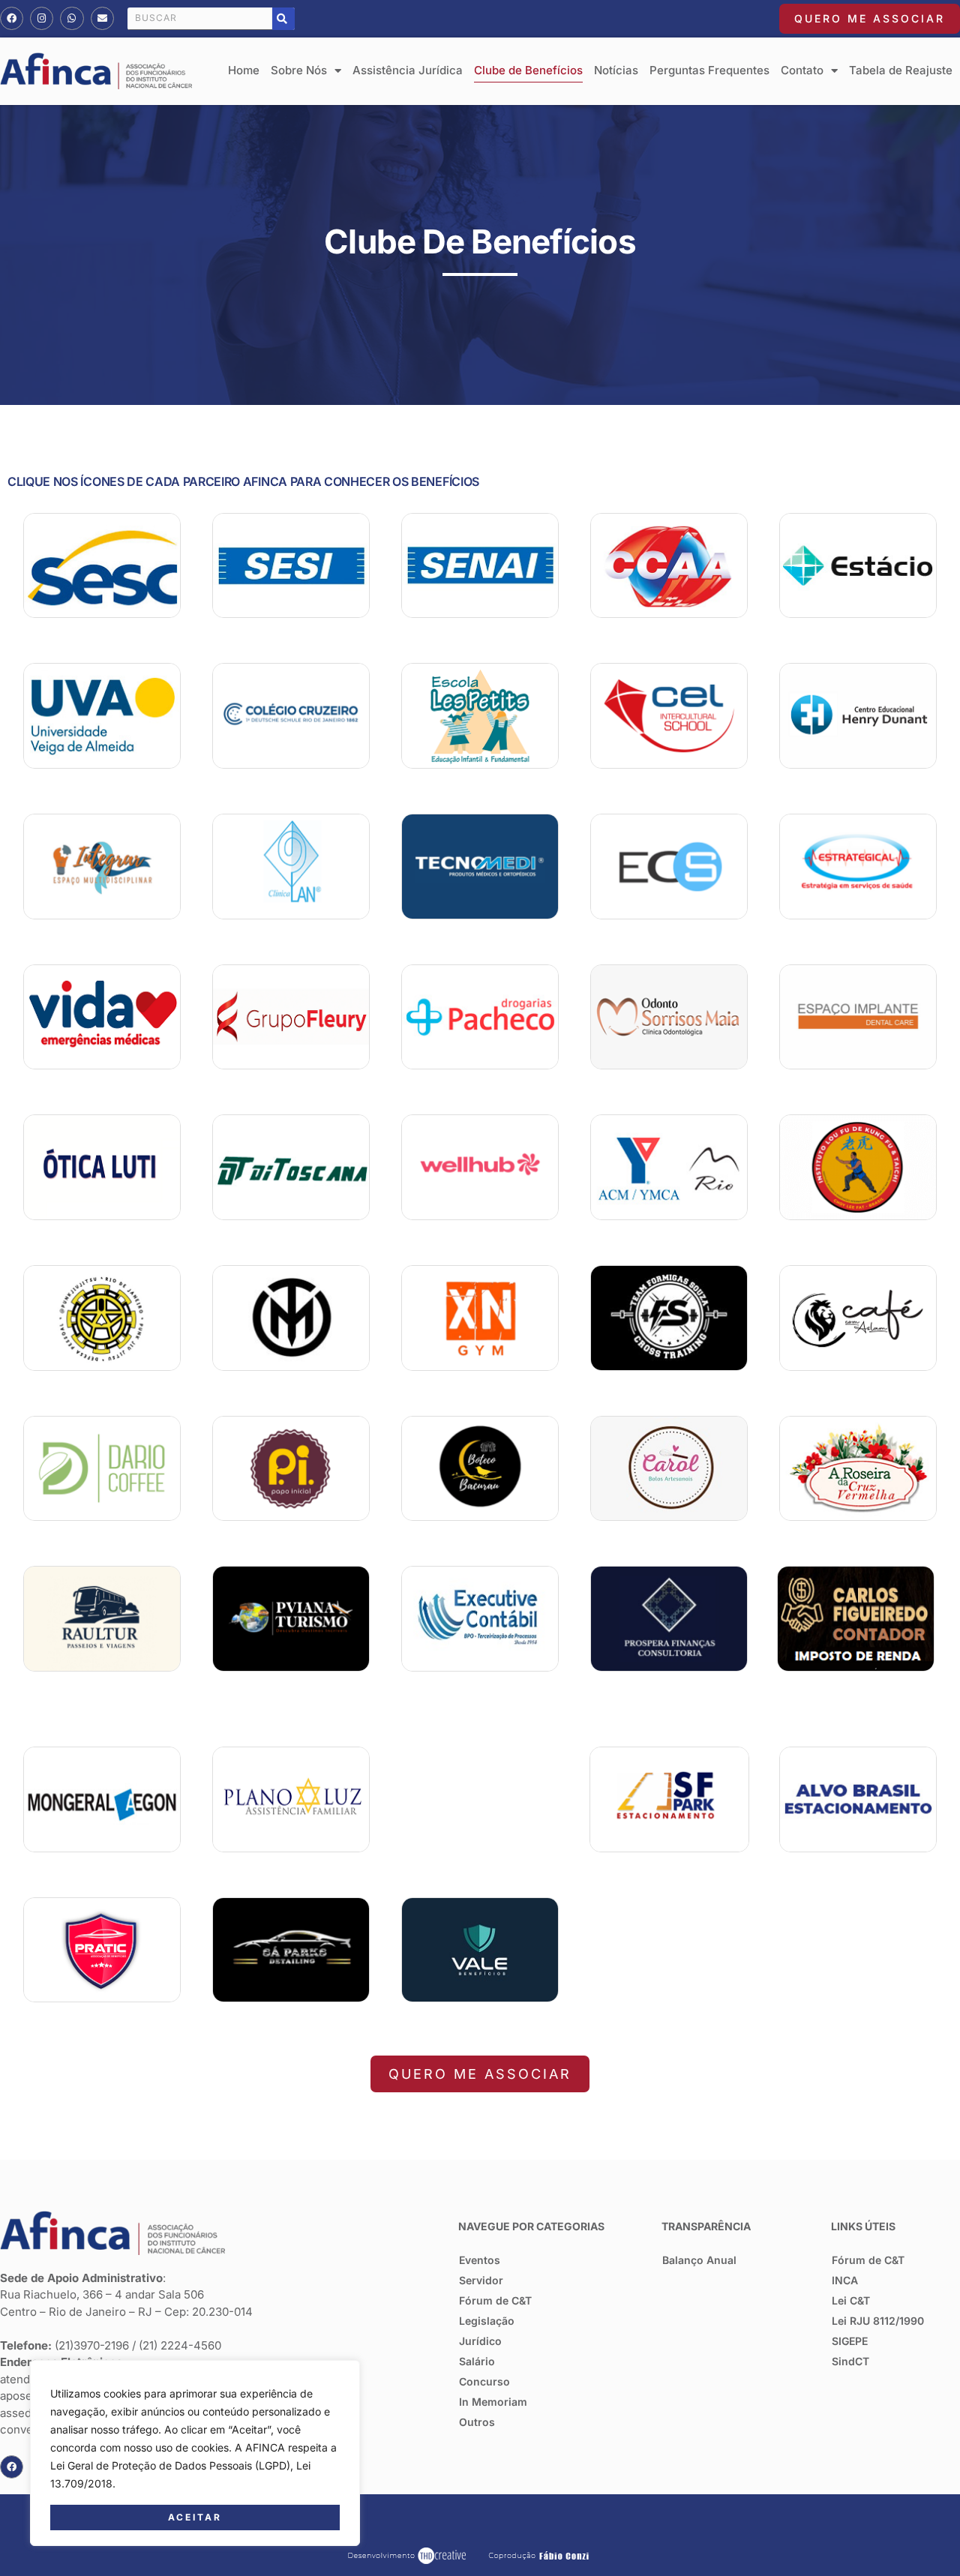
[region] (195, 2453)
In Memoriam (493, 2402)
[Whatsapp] (72, 18)
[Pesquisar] (283, 19)
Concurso (484, 2381)
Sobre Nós (299, 70)
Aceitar (195, 2517)
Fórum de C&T (495, 2300)
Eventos (480, 2260)
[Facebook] (12, 18)
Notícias (616, 70)
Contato (802, 70)
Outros (477, 2422)
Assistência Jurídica (408, 70)
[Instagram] (42, 18)
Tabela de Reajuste (901, 70)
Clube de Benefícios (528, 70)
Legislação (487, 2321)
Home (244, 70)
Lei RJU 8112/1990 (878, 2321)
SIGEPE (850, 2341)
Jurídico (480, 2341)
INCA (845, 2280)
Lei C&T (851, 2300)
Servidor (481, 2280)
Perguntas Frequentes (709, 70)
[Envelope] (102, 18)
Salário (477, 2361)
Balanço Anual (699, 2260)
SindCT (850, 2361)
